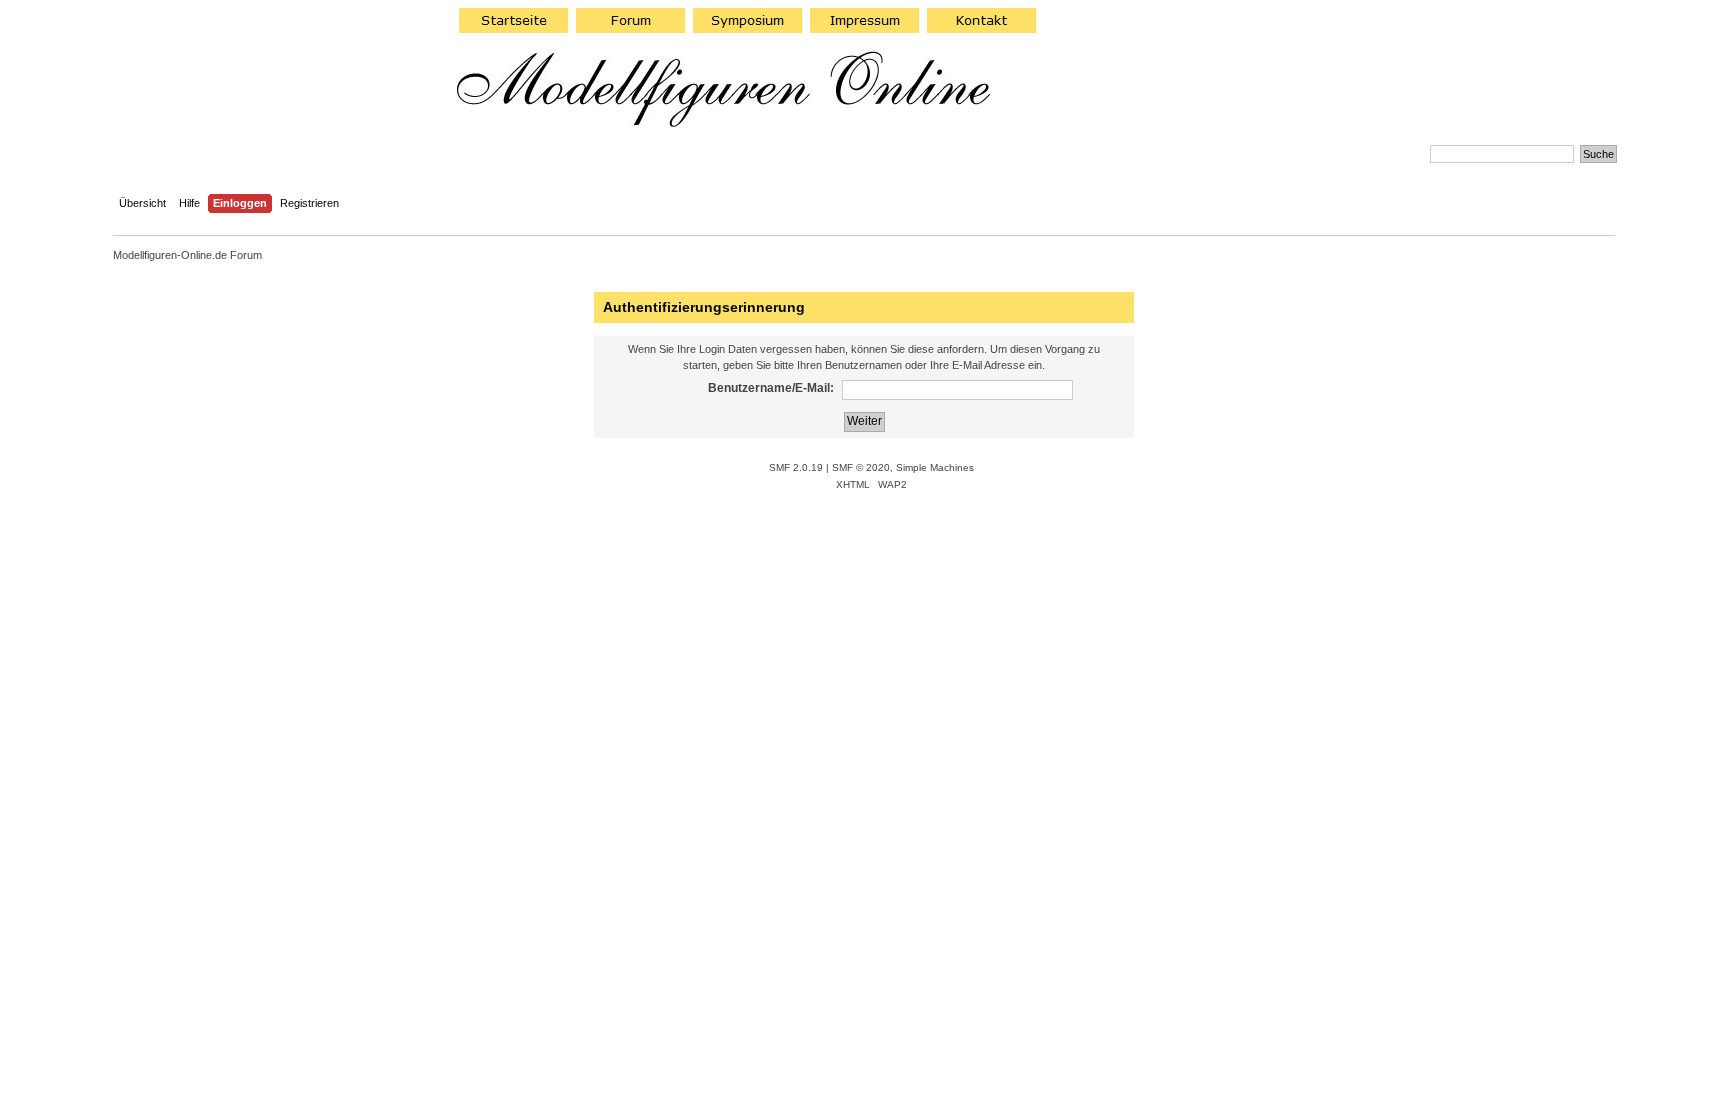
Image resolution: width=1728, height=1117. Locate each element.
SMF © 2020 (861, 467)
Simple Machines (935, 467)
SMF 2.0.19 (796, 467)
